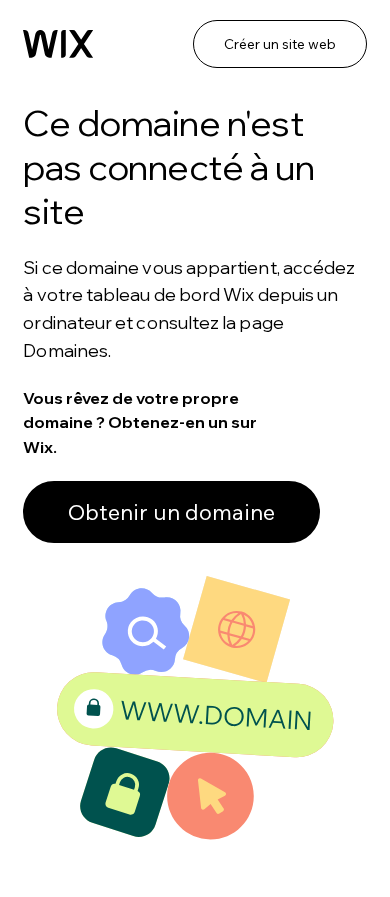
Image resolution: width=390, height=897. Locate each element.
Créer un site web (280, 44)
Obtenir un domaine (171, 512)
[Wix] (58, 44)
